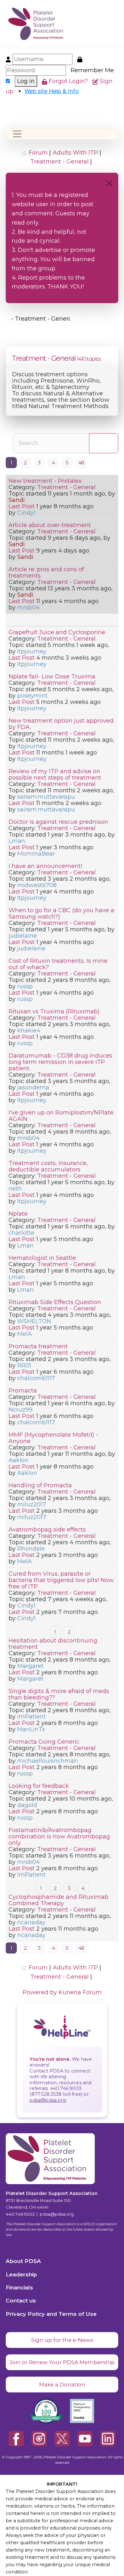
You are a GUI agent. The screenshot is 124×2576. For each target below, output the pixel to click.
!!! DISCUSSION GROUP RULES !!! (52, 185)
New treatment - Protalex (45, 481)
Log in (26, 81)
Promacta (23, 1391)
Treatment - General (44, 358)
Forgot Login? (69, 81)
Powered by (40, 1992)
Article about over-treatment (50, 525)
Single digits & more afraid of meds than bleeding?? (59, 1694)
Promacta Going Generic (44, 1742)
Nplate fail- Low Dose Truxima (52, 677)
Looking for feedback (39, 1786)
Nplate (18, 1214)
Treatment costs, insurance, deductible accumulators (48, 1166)
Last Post (22, 506)
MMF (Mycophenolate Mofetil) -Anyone (53, 1438)
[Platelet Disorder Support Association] (27, 24)
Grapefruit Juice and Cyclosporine (57, 632)
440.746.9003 (20, 2214)
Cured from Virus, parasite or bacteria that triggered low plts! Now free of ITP (61, 1580)
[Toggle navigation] (17, 134)
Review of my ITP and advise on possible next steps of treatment (55, 774)
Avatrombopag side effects (47, 1530)
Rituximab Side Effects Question (55, 1302)
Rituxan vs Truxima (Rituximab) (54, 1011)
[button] (116, 24)
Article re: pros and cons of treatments (46, 573)
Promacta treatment (38, 1346)
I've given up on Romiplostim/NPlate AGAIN (61, 1116)
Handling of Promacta (40, 1485)
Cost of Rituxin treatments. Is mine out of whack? (58, 964)
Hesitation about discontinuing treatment (53, 1644)
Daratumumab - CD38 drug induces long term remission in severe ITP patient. (60, 1062)
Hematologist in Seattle (42, 1258)
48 (81, 463)
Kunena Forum (80, 1992)
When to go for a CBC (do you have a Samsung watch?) (61, 913)
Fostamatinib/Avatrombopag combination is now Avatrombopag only (59, 1837)
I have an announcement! (45, 866)
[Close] (109, 183)
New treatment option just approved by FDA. (61, 724)
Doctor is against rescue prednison (58, 822)
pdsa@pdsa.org (48, 2100)
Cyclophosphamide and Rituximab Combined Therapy (59, 1900)
